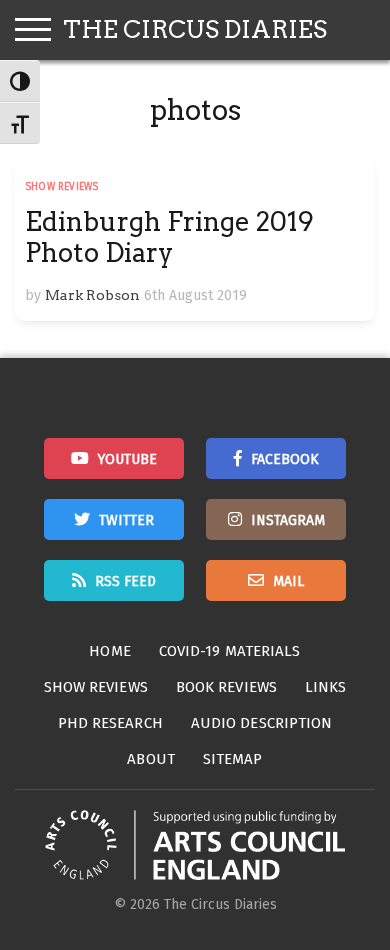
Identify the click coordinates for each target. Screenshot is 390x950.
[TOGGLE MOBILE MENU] (33, 30)
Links (326, 687)
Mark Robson (92, 295)
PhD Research (110, 723)
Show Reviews (61, 187)
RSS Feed (125, 581)
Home (109, 651)
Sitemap (233, 759)
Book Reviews (226, 687)
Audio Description (262, 723)
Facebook (285, 459)
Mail (288, 581)
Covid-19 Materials (230, 651)
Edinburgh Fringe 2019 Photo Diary (169, 237)
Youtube (127, 459)
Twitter (126, 520)
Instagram (288, 520)
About (151, 759)
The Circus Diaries (195, 29)
